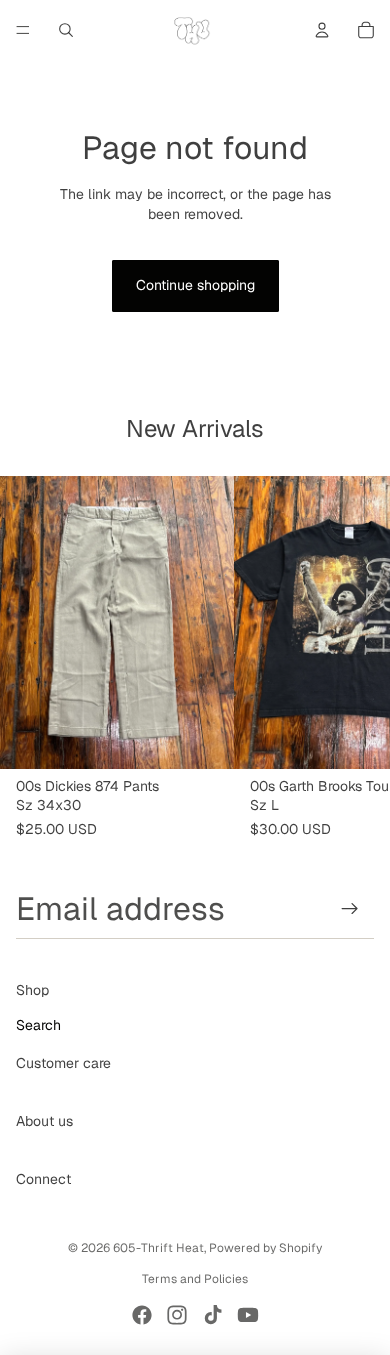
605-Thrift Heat (158, 1248)
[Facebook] (142, 1315)
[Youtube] (248, 1315)
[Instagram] (177, 1315)
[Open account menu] (322, 30)
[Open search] (66, 30)
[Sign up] (350, 908)
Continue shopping (195, 285)
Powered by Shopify (265, 1248)
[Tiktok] (213, 1315)
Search (38, 1025)
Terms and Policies (195, 1279)
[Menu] (23, 30)
